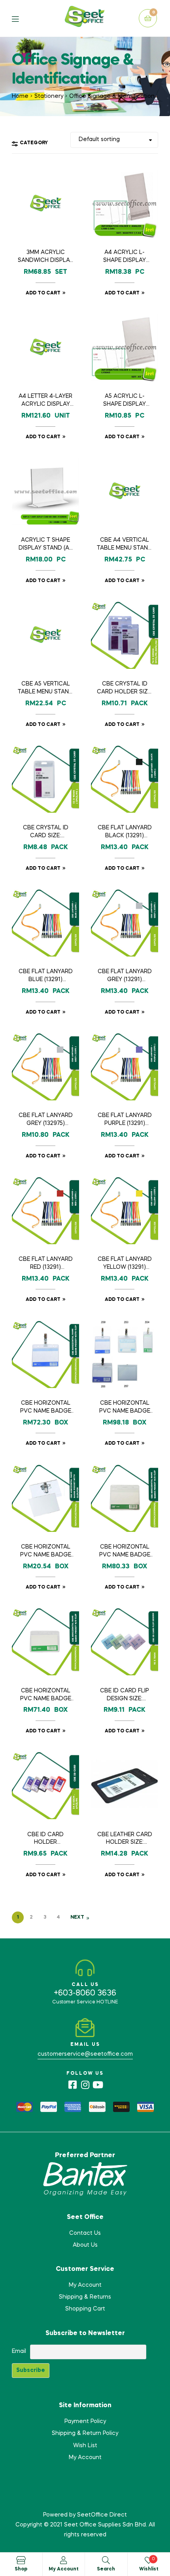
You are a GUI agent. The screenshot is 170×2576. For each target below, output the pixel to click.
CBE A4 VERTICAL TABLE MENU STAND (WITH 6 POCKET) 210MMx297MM (125, 545)
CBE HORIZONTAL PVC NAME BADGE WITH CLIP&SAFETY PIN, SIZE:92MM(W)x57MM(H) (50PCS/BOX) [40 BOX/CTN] (45, 1552)
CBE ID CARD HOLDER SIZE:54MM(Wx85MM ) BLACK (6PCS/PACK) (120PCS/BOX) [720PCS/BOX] (46, 1839)
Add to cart (43, 293)
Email (19, 2351)
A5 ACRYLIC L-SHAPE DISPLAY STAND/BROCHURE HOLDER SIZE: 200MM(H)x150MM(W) (125, 401)
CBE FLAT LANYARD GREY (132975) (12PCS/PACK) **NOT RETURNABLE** (46, 1120)
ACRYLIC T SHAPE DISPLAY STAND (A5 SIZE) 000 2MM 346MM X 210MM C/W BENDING (45, 545)
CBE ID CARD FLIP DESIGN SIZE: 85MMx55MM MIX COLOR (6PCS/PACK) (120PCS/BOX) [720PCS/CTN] (125, 1696)
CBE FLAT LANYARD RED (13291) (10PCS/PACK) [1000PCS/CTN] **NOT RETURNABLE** (46, 1264)
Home (20, 96)
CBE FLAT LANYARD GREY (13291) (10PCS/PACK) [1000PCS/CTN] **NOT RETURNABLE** (125, 976)
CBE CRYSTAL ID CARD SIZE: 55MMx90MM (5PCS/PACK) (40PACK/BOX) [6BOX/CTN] (46, 833)
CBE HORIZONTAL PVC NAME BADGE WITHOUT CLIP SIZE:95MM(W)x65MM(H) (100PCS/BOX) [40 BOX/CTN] (46, 1696)
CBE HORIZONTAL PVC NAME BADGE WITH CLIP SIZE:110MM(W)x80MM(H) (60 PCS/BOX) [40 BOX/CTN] (46, 1408)
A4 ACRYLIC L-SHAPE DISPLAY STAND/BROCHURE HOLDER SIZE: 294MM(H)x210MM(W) (125, 257)
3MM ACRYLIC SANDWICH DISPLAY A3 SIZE (45, 257)
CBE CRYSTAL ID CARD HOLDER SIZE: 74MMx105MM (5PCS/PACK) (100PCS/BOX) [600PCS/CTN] (125, 689)
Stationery (49, 96)
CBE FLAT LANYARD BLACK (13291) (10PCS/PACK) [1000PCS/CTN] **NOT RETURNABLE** (125, 833)
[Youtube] (98, 2085)
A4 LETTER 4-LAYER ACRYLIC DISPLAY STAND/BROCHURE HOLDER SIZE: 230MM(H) (45, 401)
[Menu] (21, 18)
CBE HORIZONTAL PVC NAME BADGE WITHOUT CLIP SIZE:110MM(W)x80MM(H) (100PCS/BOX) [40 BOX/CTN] (125, 1552)
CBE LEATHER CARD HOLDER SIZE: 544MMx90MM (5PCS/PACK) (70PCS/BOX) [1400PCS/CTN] (125, 1839)
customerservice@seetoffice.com (85, 2054)
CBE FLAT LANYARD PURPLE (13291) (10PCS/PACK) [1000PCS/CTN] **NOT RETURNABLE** (125, 1120)
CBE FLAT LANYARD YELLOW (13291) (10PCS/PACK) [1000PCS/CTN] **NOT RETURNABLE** (125, 1264)
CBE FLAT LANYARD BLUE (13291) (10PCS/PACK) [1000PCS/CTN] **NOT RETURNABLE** (46, 976)
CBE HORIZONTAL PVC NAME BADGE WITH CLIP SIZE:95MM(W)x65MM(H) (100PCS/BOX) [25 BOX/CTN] (125, 1408)
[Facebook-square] (72, 2085)
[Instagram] (85, 2085)
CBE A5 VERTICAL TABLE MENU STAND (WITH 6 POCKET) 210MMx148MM (45, 689)
